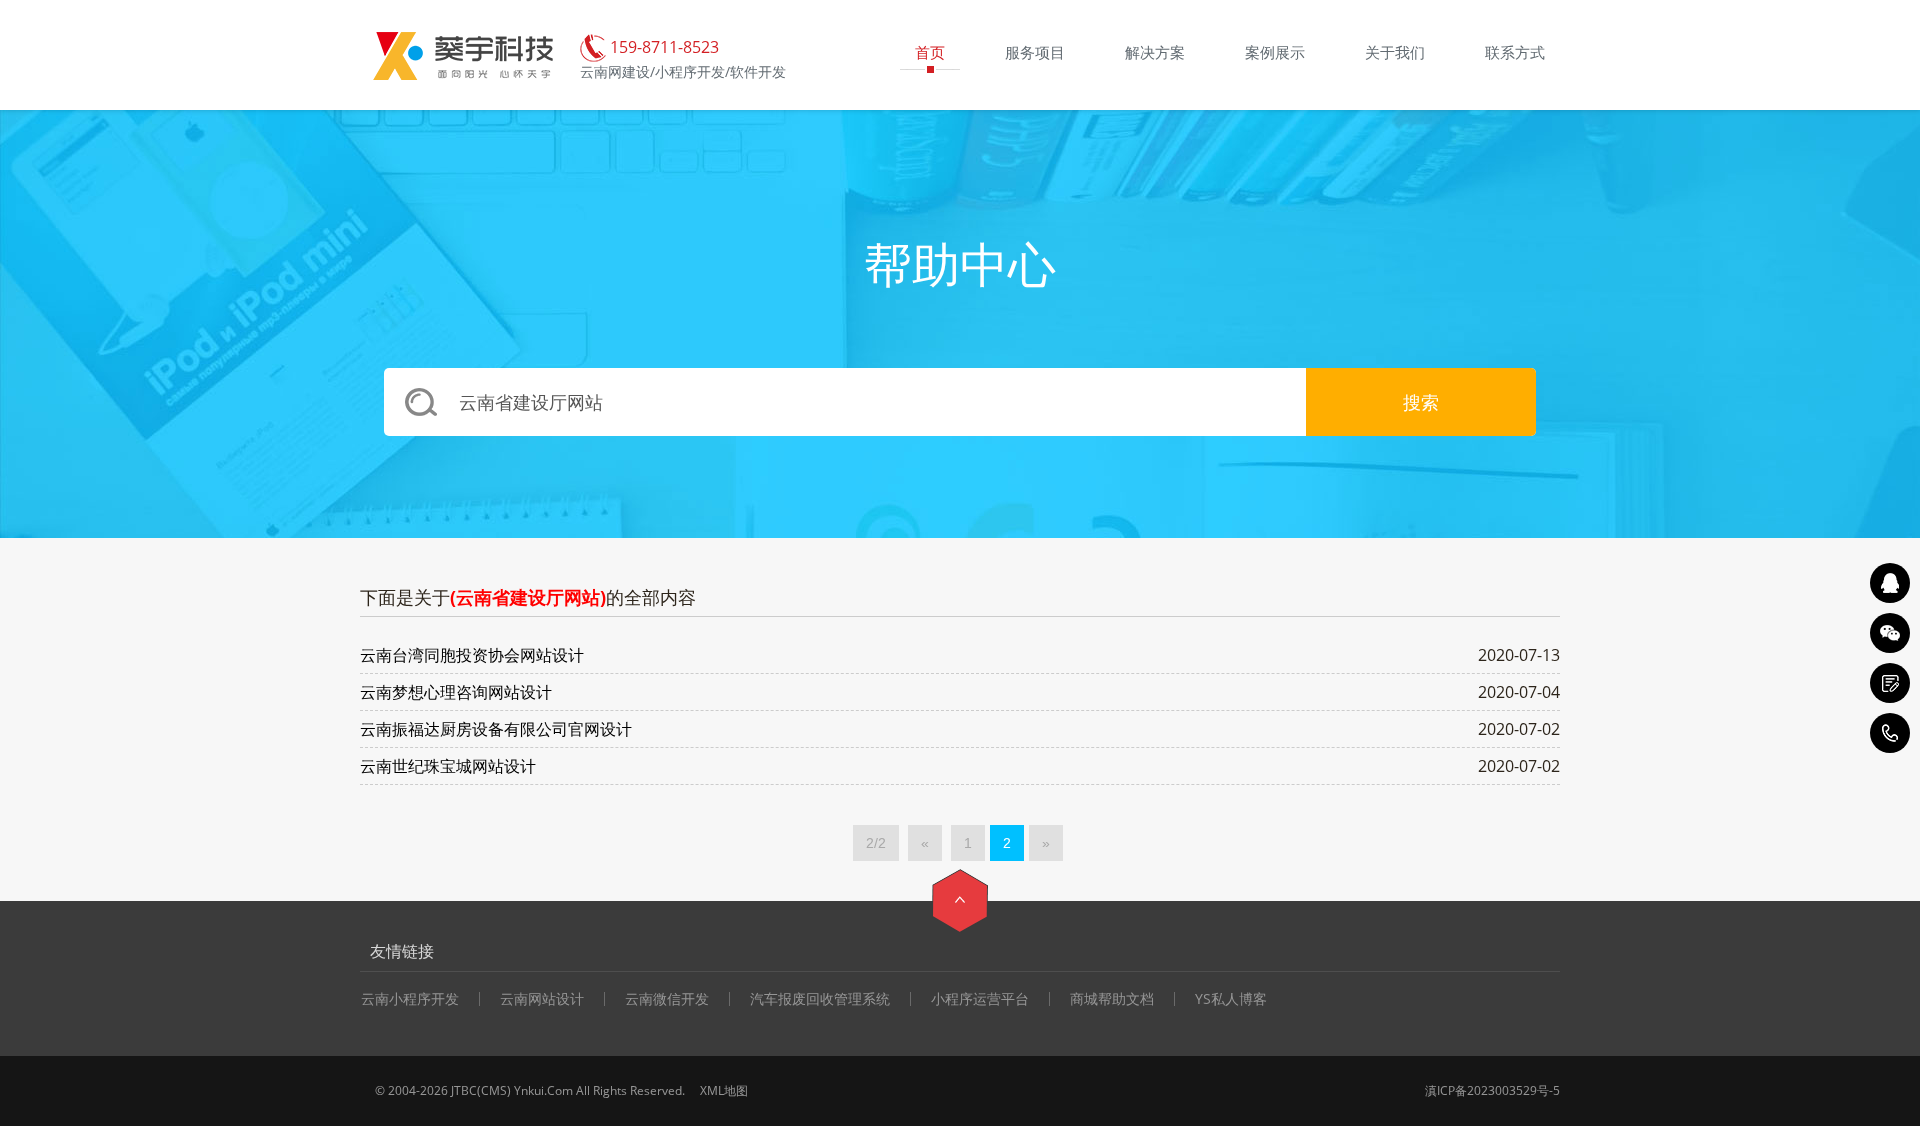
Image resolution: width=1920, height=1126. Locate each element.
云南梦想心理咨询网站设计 (456, 692)
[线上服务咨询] (1890, 583)
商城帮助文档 (1112, 999)
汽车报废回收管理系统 (820, 999)
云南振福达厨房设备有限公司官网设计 (496, 729)
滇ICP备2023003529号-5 (1492, 1090)
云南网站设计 (542, 999)
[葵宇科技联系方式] (1890, 683)
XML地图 (724, 1090)
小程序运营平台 (980, 999)
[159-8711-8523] (1890, 733)
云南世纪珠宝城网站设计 (448, 766)
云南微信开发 (667, 999)
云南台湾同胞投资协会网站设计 (472, 655)
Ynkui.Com (543, 1090)
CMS (494, 1090)
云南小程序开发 (410, 999)
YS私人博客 (1231, 999)
